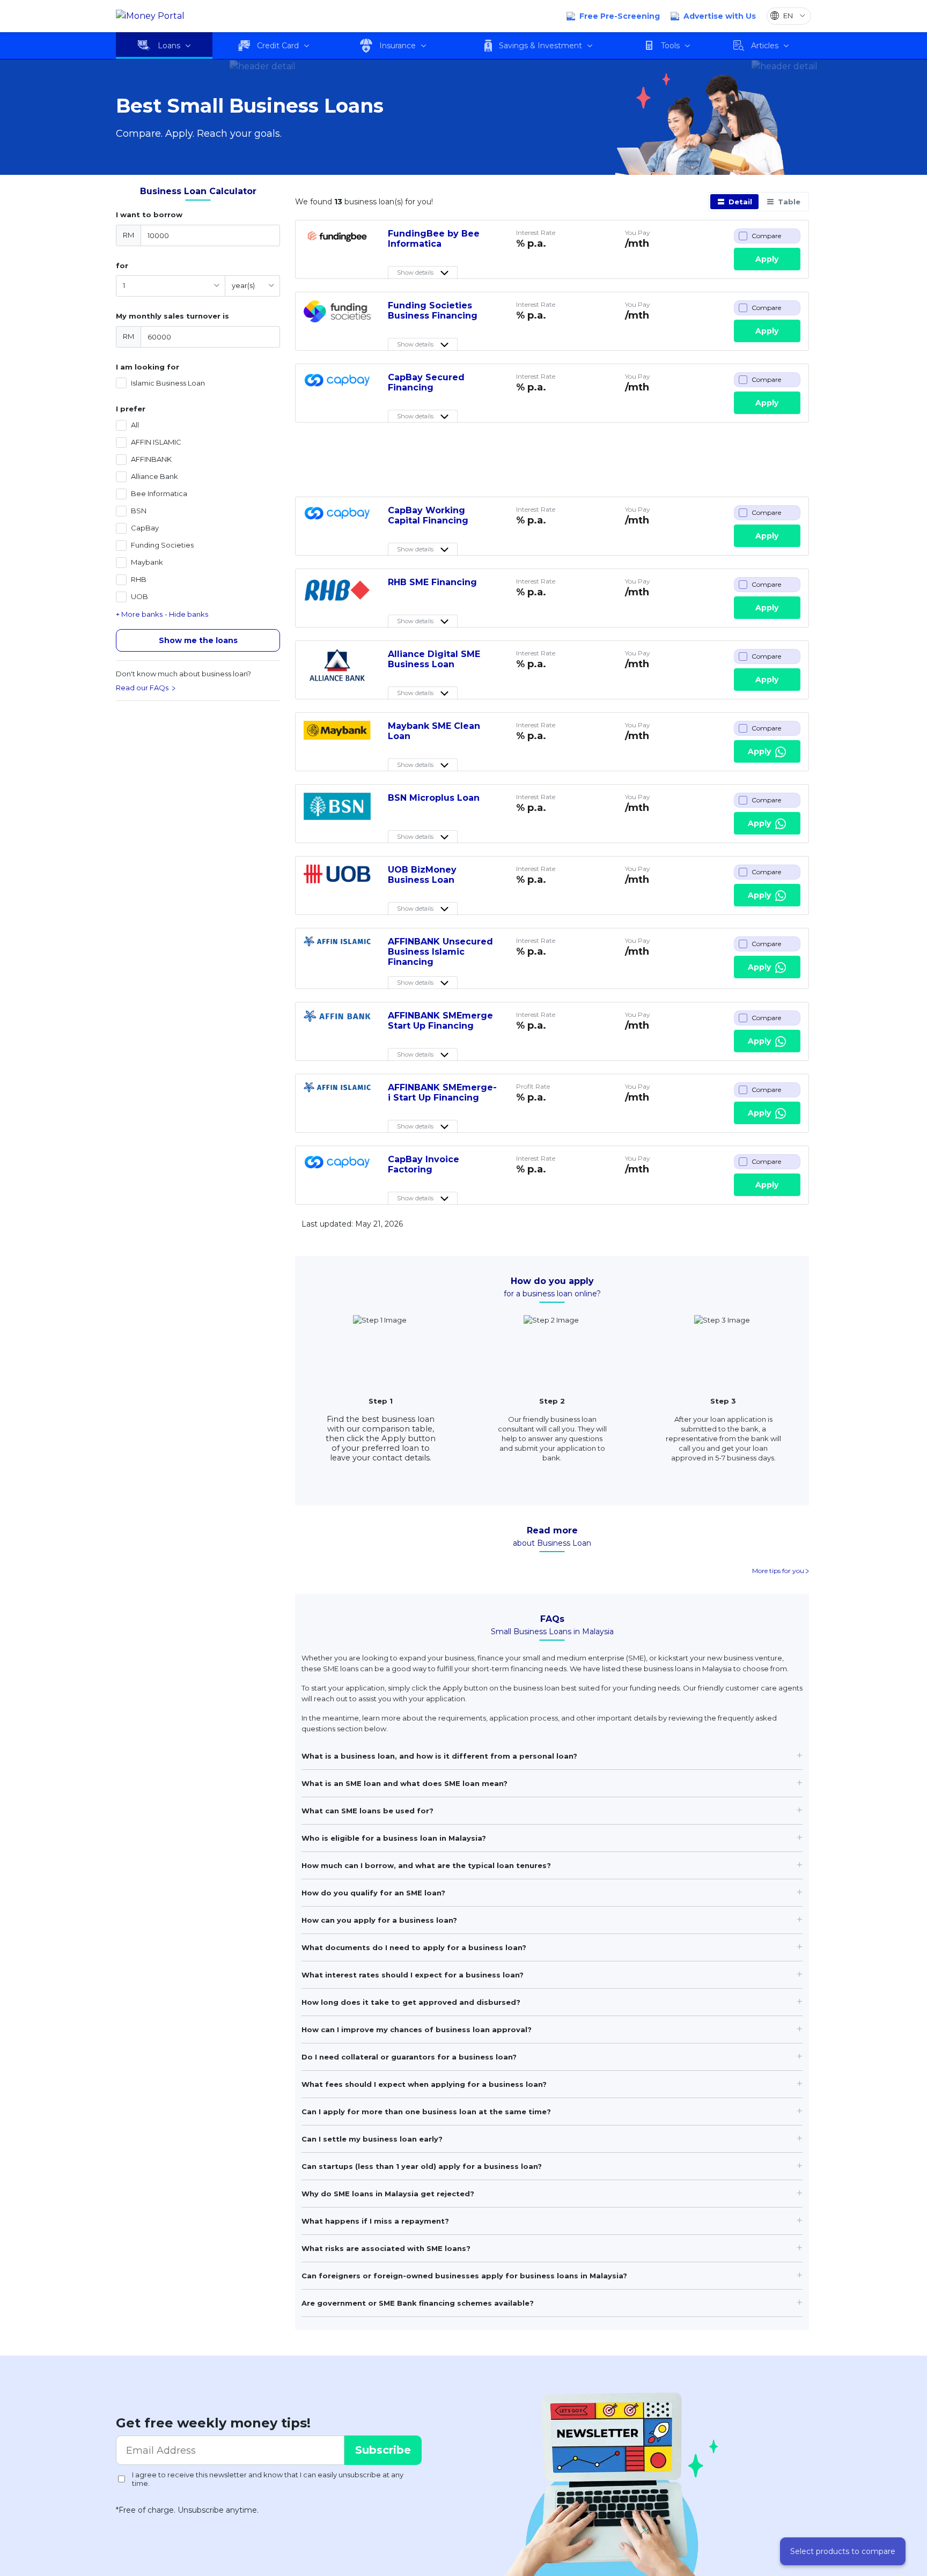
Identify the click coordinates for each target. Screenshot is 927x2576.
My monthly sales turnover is (172, 316)
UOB (139, 597)
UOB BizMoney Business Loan (422, 875)
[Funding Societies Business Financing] (337, 316)
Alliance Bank (154, 477)
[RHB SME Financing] (337, 593)
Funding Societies (162, 545)
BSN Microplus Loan (434, 798)
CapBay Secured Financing (426, 382)
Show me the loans (198, 640)
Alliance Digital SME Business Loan (434, 659)
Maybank (147, 562)
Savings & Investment (540, 46)
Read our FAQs (143, 688)
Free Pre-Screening (620, 16)
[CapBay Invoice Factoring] (337, 1170)
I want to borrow (149, 215)
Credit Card (278, 46)
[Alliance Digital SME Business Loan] (337, 665)
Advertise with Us (720, 16)
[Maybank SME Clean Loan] (337, 737)
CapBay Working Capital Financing (428, 515)
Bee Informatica (159, 494)
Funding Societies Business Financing (433, 311)
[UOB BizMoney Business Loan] (337, 881)
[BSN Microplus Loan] (337, 809)
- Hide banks (186, 614)
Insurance (398, 46)
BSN (139, 511)
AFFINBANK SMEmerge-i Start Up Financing (442, 1093)
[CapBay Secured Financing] (337, 388)
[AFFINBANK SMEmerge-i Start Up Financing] (337, 1098)
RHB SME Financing (432, 582)
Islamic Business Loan (168, 383)
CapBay (145, 528)
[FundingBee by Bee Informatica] (337, 245)
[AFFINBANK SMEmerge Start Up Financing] (337, 1027)
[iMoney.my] (150, 16)
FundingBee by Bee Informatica (434, 239)
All (135, 425)
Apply (767, 259)
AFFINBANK (151, 459)
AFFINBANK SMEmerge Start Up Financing (440, 1021)
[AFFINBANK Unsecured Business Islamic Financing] (337, 953)
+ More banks (139, 614)
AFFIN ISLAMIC (156, 442)
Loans (169, 46)
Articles (765, 46)
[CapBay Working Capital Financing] (337, 521)
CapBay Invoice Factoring (424, 1164)
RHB (139, 580)
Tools (670, 46)
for (122, 265)
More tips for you (779, 1571)
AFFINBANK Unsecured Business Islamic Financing (440, 952)
